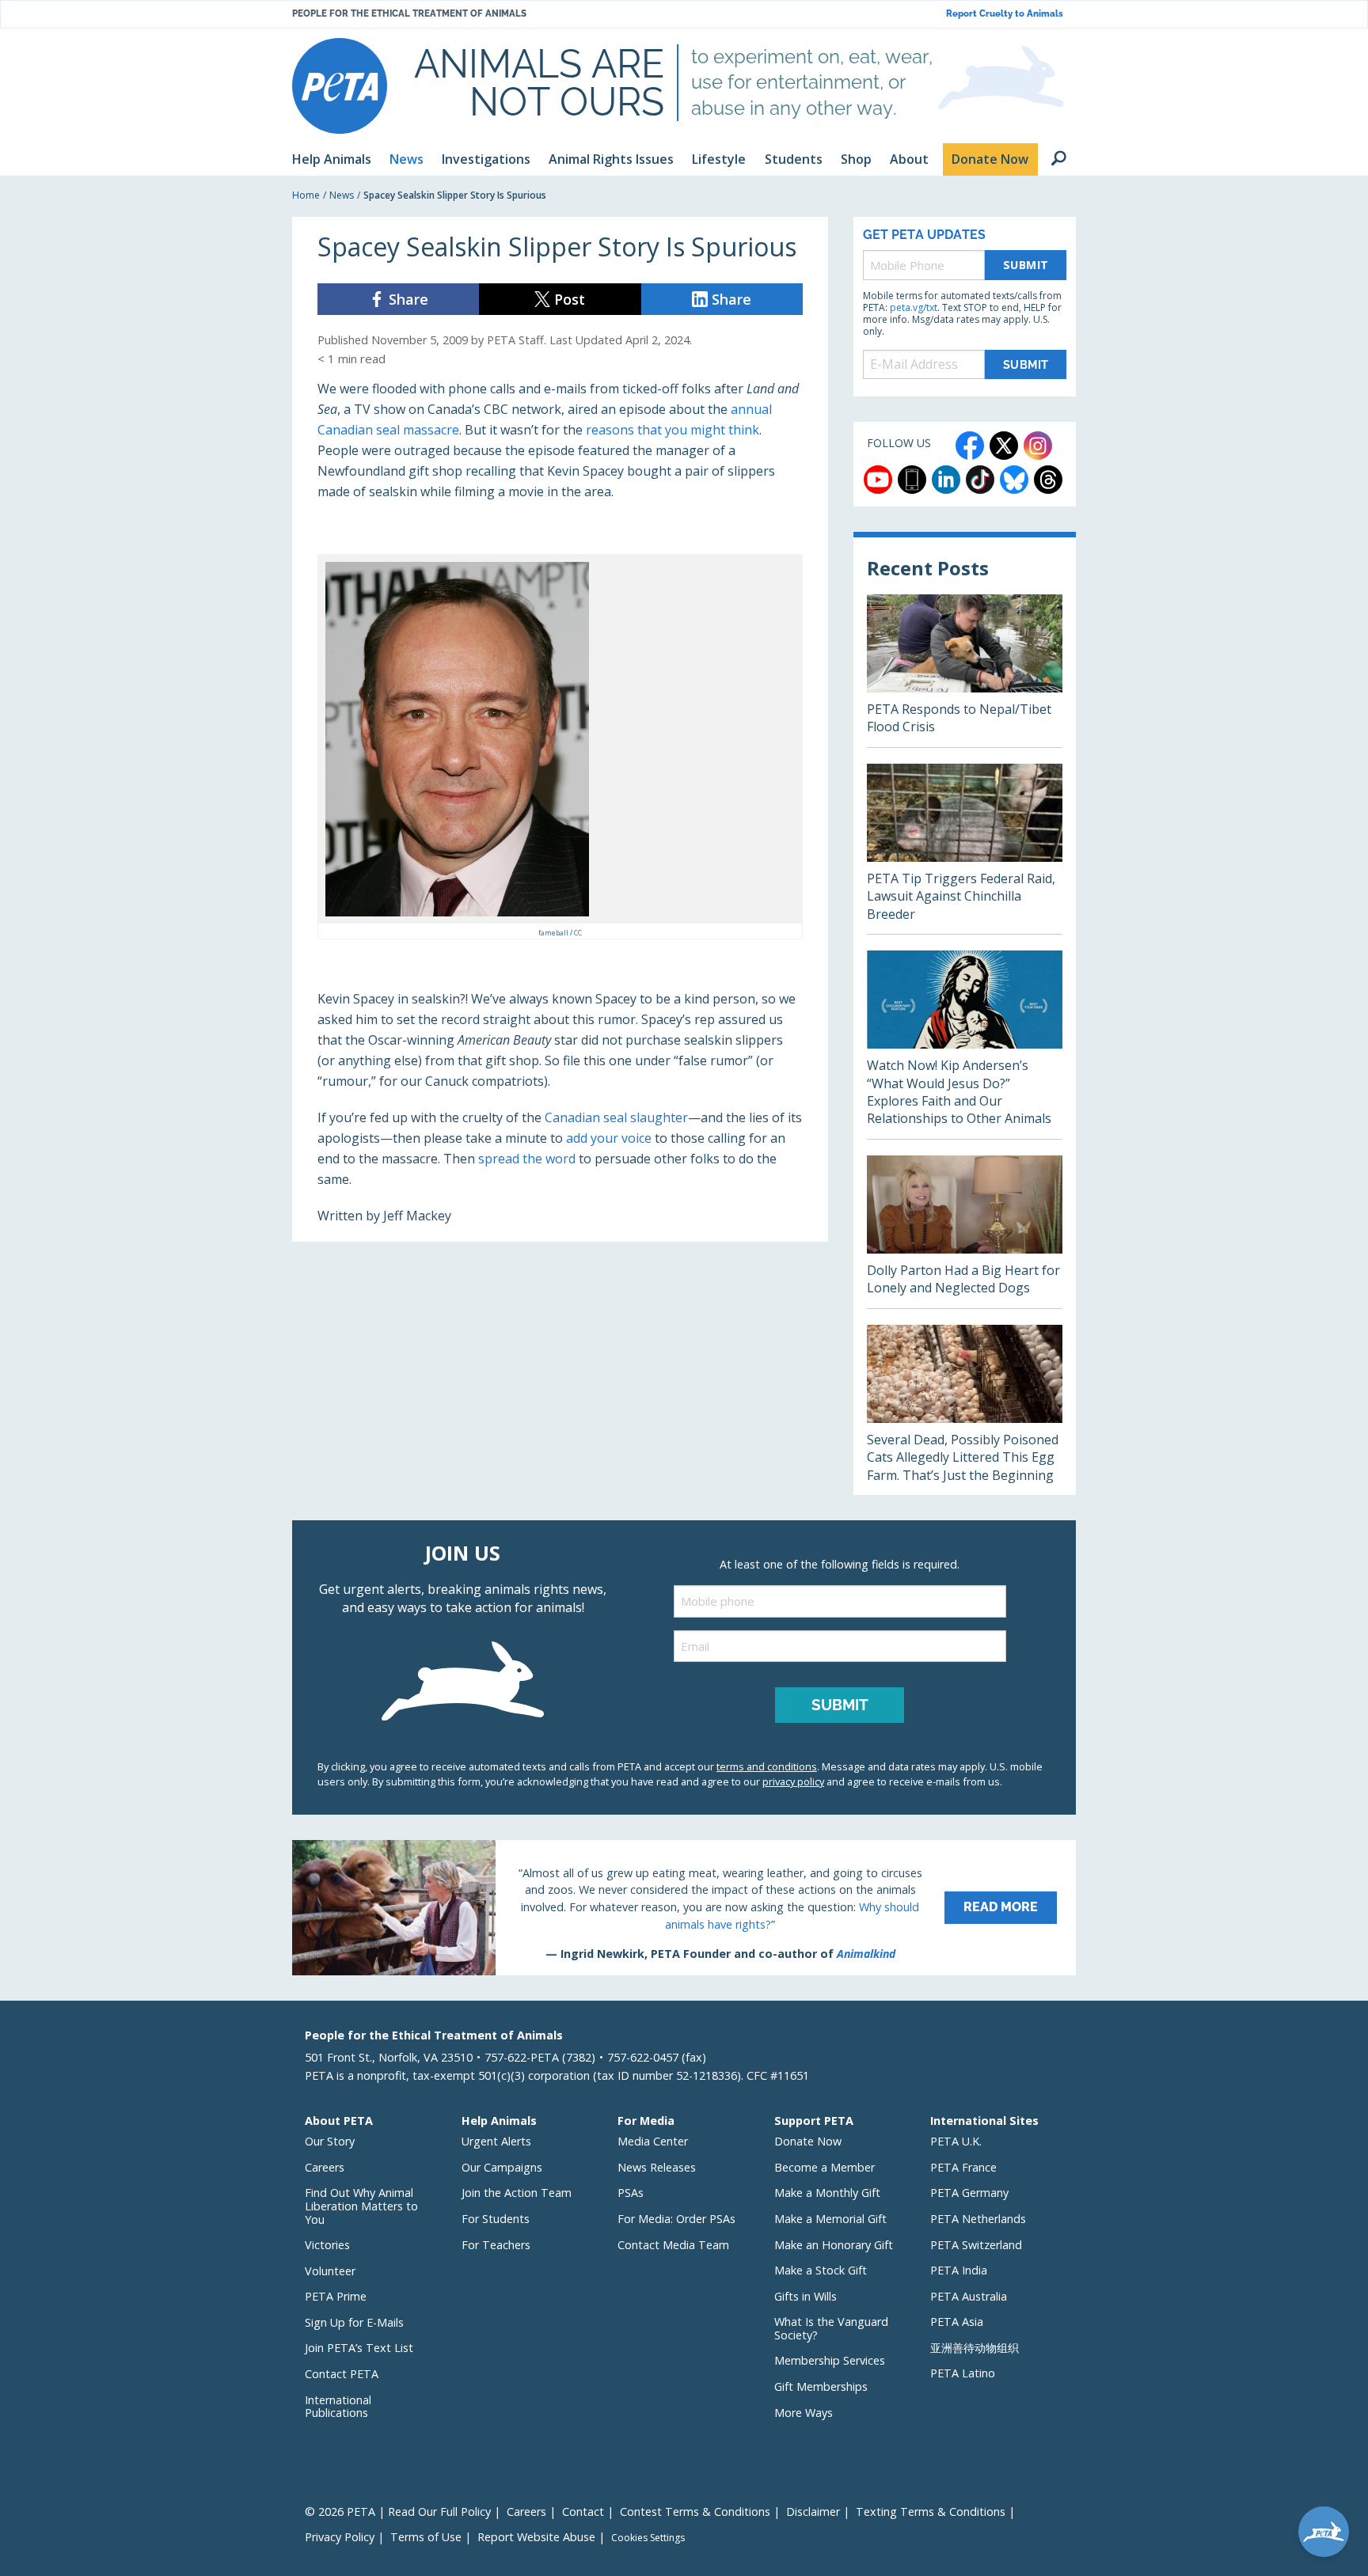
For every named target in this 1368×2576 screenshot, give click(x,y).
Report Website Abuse (536, 2537)
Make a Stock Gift (821, 2270)
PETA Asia (957, 2322)
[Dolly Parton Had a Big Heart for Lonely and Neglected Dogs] (965, 1232)
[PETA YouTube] (878, 480)
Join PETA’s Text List (359, 2348)
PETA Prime (336, 2296)
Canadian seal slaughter (616, 1117)
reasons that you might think (673, 430)
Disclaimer (813, 2512)
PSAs (631, 2193)
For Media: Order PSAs (676, 2219)
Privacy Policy (340, 2537)
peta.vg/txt (914, 307)
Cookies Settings (648, 2538)
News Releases (657, 2167)
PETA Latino (963, 2373)
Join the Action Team (517, 2193)
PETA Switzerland (976, 2245)
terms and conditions (767, 1766)
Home (306, 195)
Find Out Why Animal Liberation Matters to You (361, 2206)
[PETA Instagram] (1038, 446)
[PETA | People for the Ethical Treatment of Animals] (340, 86)
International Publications (338, 2407)
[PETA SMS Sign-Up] (912, 480)
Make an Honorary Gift (834, 2245)
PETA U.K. (956, 2141)
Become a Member (825, 2167)
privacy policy (793, 1781)
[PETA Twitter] (1004, 446)
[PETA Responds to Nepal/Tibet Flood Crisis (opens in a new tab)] (965, 671)
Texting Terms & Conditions (931, 2512)
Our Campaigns (502, 2167)
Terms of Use (426, 2537)
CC (578, 933)
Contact (583, 2512)
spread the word (527, 1159)
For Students (496, 2219)
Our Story (330, 2141)
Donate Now (808, 2141)
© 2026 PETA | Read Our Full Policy (398, 2512)
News (342, 195)
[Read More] (684, 1907)
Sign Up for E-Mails (354, 2322)
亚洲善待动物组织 (975, 2348)
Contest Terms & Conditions (695, 2512)
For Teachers (496, 2245)
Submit (1026, 265)
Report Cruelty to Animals (1005, 14)
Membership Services (830, 2360)
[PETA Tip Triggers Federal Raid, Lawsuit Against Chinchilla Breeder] (965, 849)
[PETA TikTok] (980, 480)
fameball (554, 933)
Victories (327, 2245)
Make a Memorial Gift (830, 2219)
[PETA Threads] (1048, 480)
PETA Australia (969, 2296)
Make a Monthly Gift (827, 2193)
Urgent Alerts (496, 2141)
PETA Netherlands (978, 2219)
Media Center (653, 2141)
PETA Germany (969, 2193)
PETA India (959, 2270)
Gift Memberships (821, 2386)
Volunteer (330, 2271)
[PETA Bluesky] (1014, 480)
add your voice (609, 1138)
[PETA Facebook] (970, 446)
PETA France (963, 2167)
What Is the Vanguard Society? (831, 2328)
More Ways (804, 2413)
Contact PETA (342, 2374)
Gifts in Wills (806, 2296)
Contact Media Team (673, 2245)
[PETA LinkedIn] (946, 480)
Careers (325, 2167)
